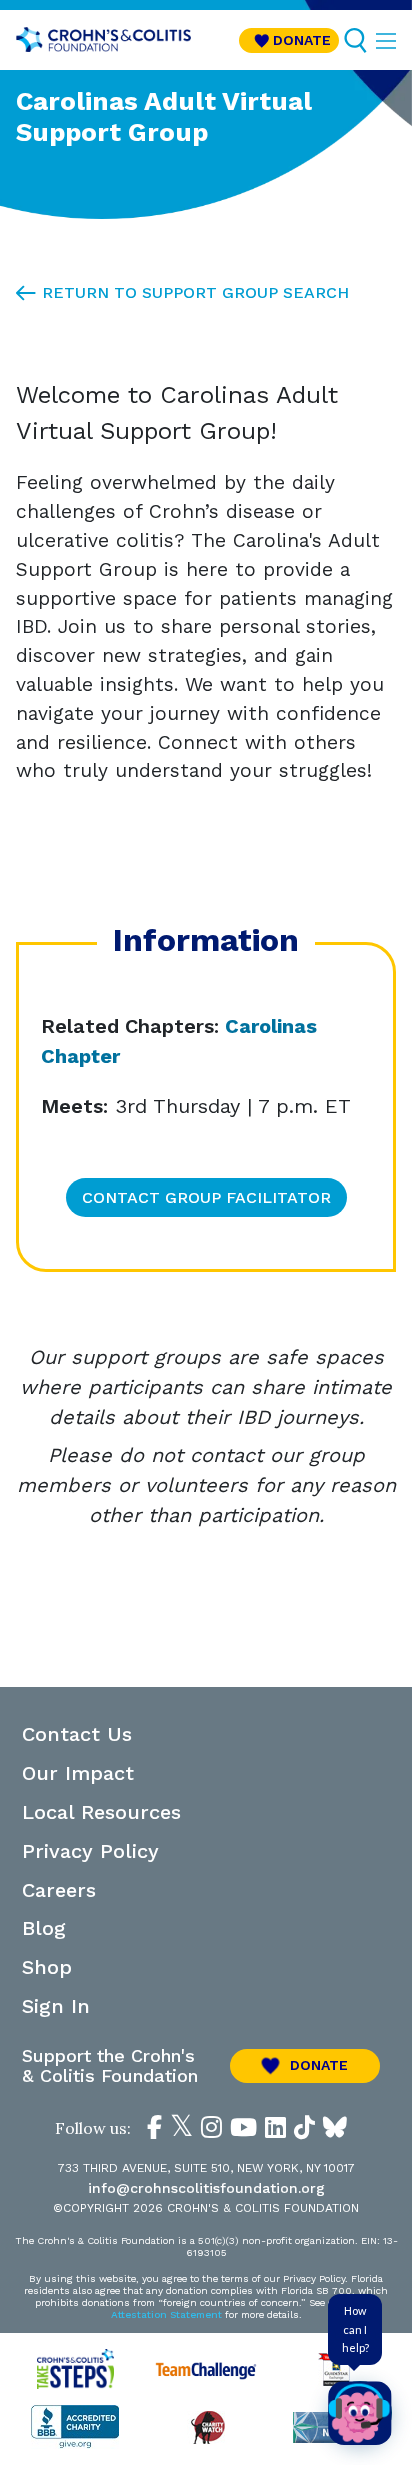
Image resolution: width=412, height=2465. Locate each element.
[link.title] (154, 2127)
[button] (289, 40)
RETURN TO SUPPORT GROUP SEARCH (195, 292)
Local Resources (101, 1812)
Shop (47, 1967)
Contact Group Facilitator (206, 1197)
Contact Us (77, 1734)
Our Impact (78, 1773)
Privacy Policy (90, 1851)
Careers (59, 1890)
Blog (44, 1928)
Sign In (56, 2006)
